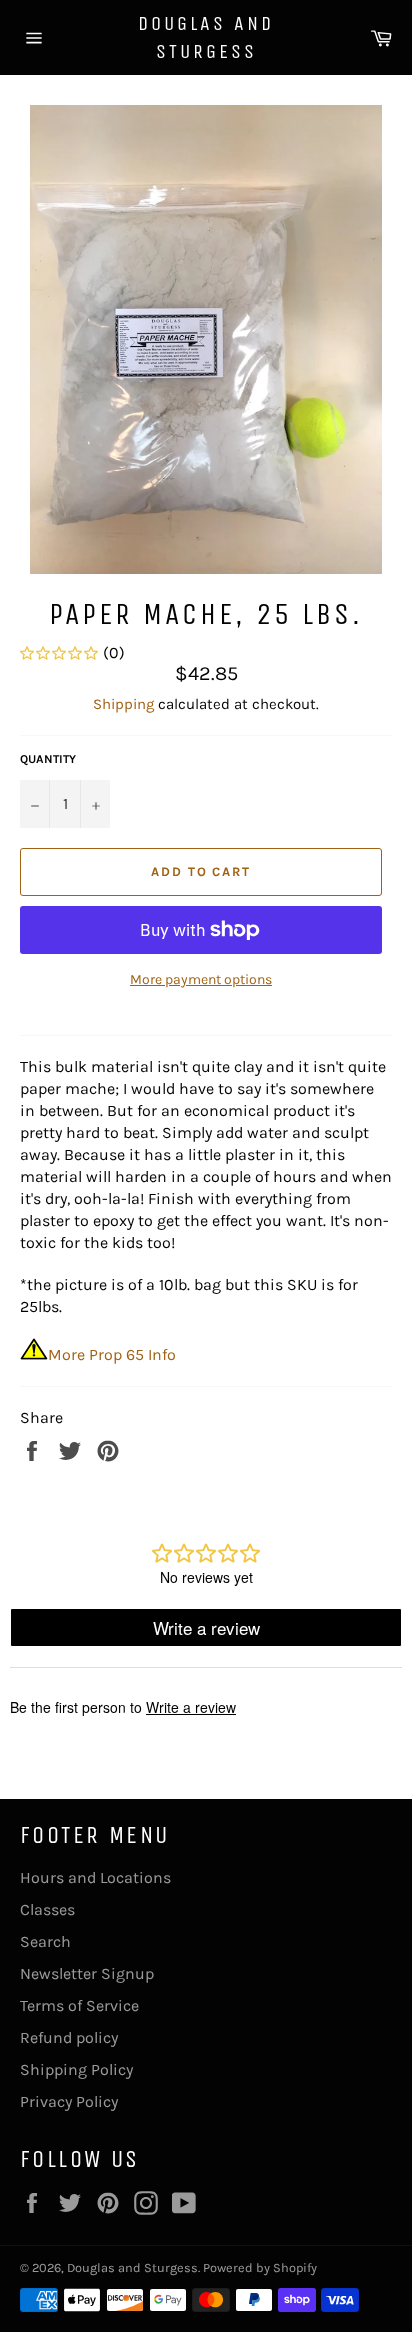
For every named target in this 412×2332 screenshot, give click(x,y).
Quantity (48, 759)
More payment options (201, 979)
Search (45, 1941)
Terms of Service (79, 2005)
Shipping (123, 704)
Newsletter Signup (87, 1973)
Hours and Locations (95, 1877)
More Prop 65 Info (112, 1354)
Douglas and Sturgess (206, 37)
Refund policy (69, 2037)
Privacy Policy (69, 2101)
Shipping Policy (76, 2069)
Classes (47, 1909)
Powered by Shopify (260, 2267)
